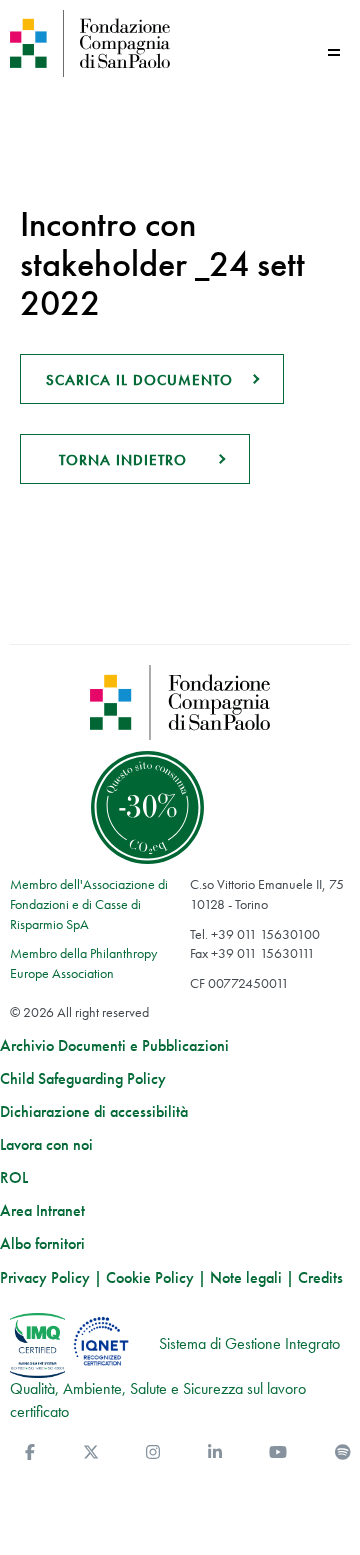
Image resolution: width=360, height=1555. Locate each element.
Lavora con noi (46, 1145)
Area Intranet (42, 1211)
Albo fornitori (42, 1244)
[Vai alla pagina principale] (90, 43)
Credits (320, 1277)
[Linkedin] (215, 1452)
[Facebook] (30, 1452)
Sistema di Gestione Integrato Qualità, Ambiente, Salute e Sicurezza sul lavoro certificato (175, 1378)
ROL (14, 1178)
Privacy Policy (45, 1277)
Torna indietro (123, 460)
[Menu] (334, 52)
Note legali (246, 1277)
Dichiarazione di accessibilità (94, 1112)
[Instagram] (153, 1452)
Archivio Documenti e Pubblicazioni (114, 1046)
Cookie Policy (150, 1277)
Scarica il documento (139, 380)
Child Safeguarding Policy (83, 1079)
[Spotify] (343, 1452)
